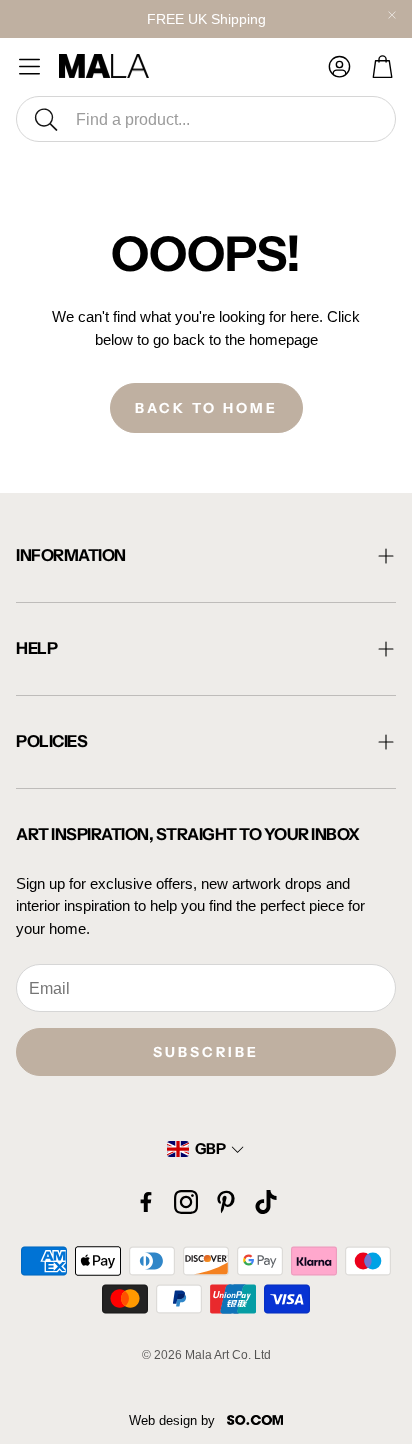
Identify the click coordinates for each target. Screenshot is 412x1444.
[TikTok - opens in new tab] (266, 1202)
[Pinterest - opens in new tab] (226, 1202)
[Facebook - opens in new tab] (146, 1202)
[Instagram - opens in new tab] (186, 1202)
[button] (206, 119)
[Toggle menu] (29, 66)
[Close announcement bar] (392, 15)
